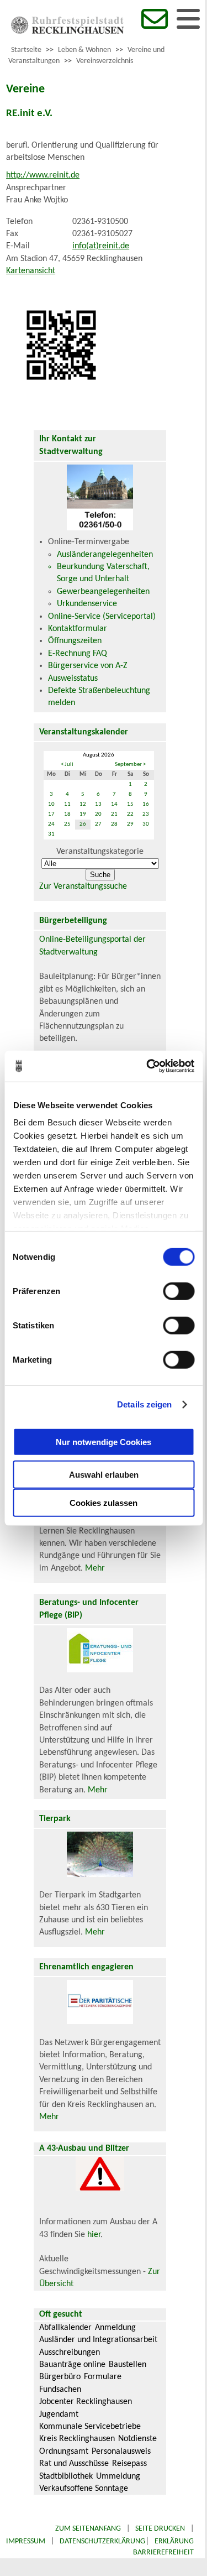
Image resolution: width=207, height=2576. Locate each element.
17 (51, 814)
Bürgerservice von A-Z (88, 666)
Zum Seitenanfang (88, 2529)
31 (51, 834)
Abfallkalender (65, 2328)
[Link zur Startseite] (67, 32)
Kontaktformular (78, 629)
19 (83, 814)
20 (98, 814)
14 (114, 804)
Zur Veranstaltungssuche (83, 887)
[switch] (179, 1291)
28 (114, 824)
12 (83, 804)
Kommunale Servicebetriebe (90, 2427)
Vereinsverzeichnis (105, 61)
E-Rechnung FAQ (78, 654)
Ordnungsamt (64, 2452)
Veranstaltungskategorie (100, 852)
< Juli (67, 765)
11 (67, 804)
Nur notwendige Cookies (104, 1442)
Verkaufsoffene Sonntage (84, 2489)
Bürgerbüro (60, 2377)
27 (98, 824)
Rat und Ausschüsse (74, 2464)
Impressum (26, 2541)
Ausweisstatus (73, 679)
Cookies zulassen (104, 1502)
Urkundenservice (87, 604)
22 (130, 814)
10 (51, 804)
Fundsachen (60, 2390)
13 (98, 804)
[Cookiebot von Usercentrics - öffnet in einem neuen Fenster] (147, 1066)
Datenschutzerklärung (102, 2541)
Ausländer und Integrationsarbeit (98, 2340)
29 (130, 824)
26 (83, 824)
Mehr (95, 1568)
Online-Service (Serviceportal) (102, 617)
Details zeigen (144, 1404)
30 (146, 824)
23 (146, 814)
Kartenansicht (31, 271)
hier (94, 2235)
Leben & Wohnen (84, 50)
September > (130, 765)
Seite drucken (160, 2529)
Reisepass (129, 2464)
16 (146, 804)
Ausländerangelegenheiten (105, 555)
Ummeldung (118, 2476)
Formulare (103, 2377)
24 (51, 824)
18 (67, 814)
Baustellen (128, 2365)
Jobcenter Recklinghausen (86, 2402)
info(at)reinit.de (101, 246)
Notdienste (137, 2439)
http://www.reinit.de (43, 175)
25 (67, 824)
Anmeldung (115, 2328)
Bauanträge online (72, 2365)
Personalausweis (121, 2452)
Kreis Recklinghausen (77, 2439)
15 (130, 804)
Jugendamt (59, 2415)
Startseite (26, 50)
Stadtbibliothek (66, 2476)
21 (114, 814)
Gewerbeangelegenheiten (103, 592)
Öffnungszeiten (75, 641)
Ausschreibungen (70, 2353)
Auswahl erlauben (104, 1474)
